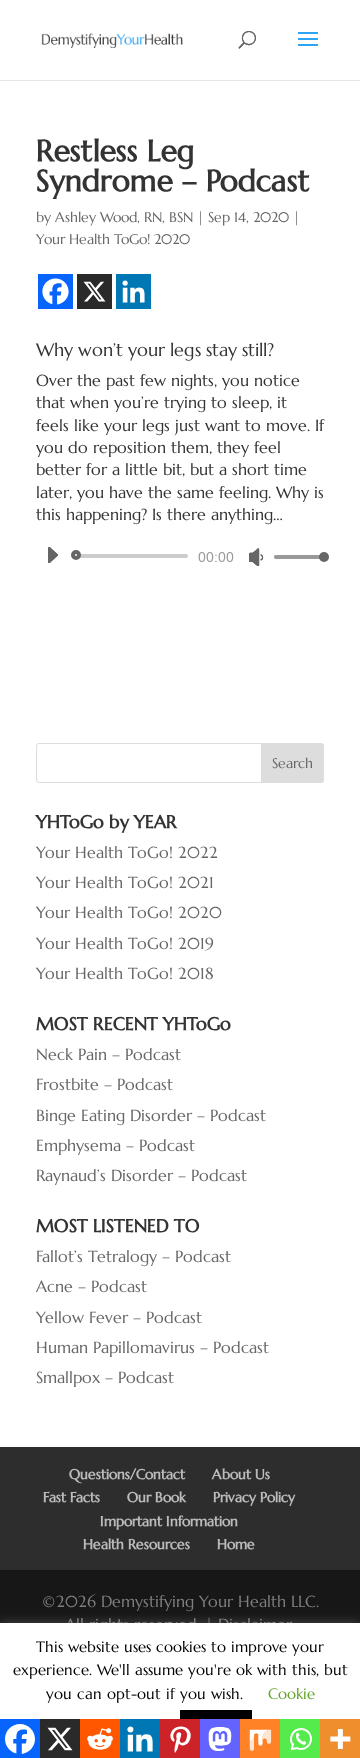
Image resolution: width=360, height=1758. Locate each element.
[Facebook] (55, 291)
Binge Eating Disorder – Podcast (151, 1115)
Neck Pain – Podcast (108, 1054)
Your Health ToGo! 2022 (127, 852)
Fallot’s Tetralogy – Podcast (133, 1256)
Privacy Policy (254, 1497)
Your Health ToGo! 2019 (125, 943)
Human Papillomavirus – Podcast (152, 1347)
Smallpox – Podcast (105, 1377)
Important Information (169, 1521)
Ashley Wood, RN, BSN (124, 217)
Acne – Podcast (91, 1286)
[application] (180, 556)
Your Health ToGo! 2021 (125, 882)
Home (236, 1544)
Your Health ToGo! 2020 (113, 239)
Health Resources (136, 1544)
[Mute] (256, 557)
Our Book (156, 1497)
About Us (241, 1474)
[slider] (296, 556)
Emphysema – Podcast (115, 1145)
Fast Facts (71, 1497)
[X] (94, 291)
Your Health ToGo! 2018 (125, 973)
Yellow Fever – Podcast (119, 1317)
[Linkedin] (133, 291)
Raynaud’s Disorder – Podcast (141, 1175)
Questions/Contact (127, 1474)
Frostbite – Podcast (104, 1084)
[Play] (52, 555)
